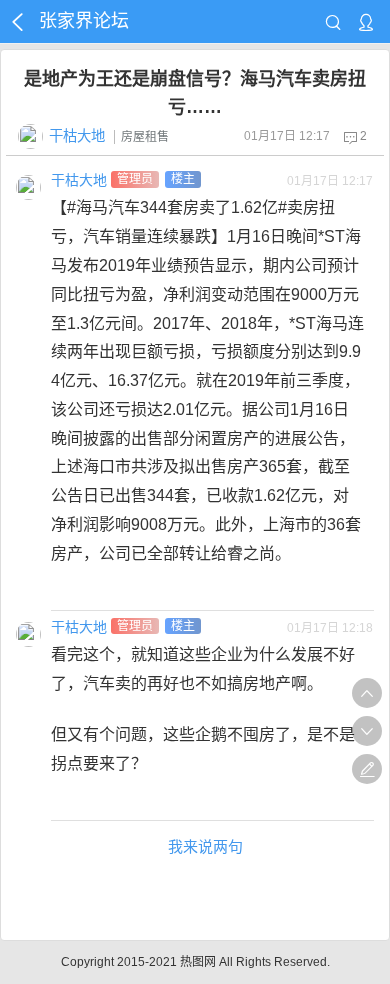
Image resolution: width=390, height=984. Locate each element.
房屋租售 (145, 137)
